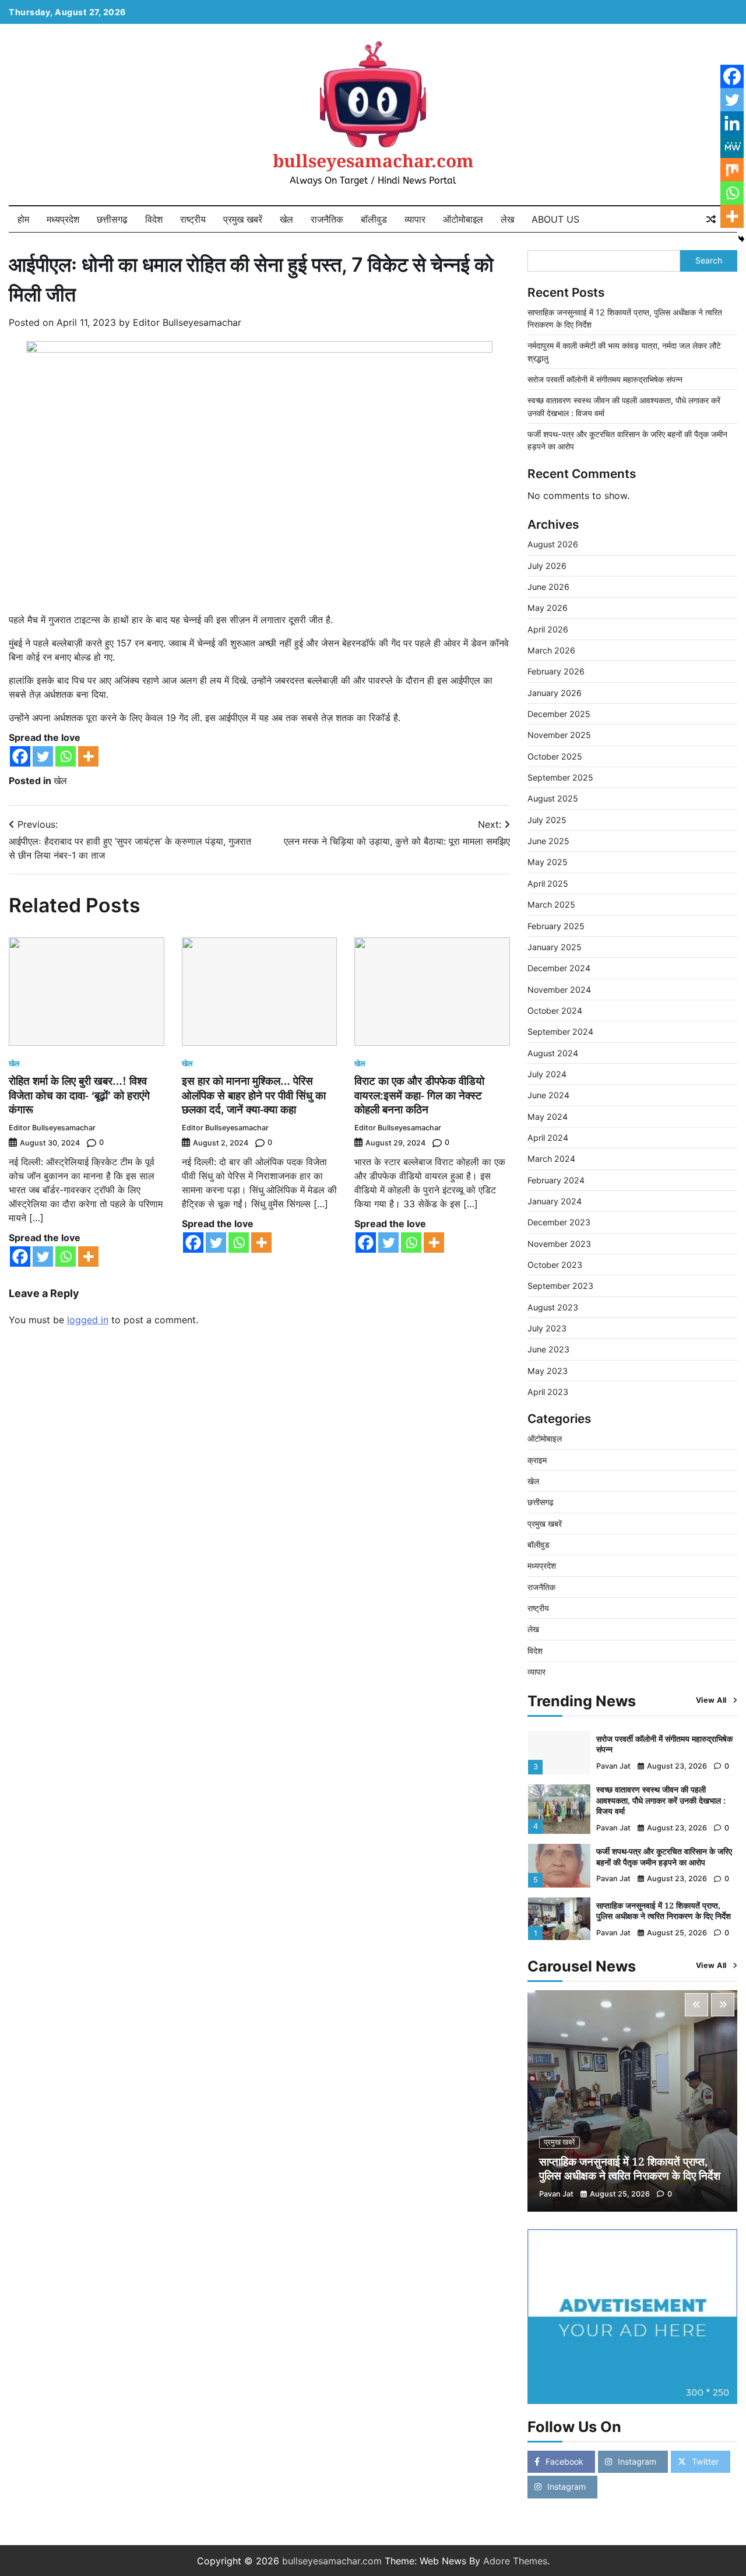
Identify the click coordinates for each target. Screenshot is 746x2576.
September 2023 (560, 1286)
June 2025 (548, 841)
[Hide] (741, 239)
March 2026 (551, 650)
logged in (88, 1320)
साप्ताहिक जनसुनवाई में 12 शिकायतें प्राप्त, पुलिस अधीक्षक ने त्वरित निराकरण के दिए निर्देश (664, 1911)
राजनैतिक (327, 219)
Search (709, 260)
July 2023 (547, 1328)
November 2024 (559, 990)
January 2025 (555, 947)
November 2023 (559, 1244)
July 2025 (547, 820)
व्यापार (415, 219)
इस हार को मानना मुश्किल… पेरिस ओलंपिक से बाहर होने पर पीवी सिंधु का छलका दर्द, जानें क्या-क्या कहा (254, 1095)
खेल (286, 219)
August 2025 (553, 798)
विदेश (154, 219)
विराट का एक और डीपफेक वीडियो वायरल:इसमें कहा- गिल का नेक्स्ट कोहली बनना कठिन (419, 1095)
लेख (507, 219)
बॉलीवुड (374, 219)
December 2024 (559, 968)
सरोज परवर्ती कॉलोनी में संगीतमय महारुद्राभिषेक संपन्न (605, 379)
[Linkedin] (732, 123)
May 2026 (548, 608)
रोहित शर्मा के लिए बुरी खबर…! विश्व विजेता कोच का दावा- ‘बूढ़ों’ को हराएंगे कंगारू (79, 1095)
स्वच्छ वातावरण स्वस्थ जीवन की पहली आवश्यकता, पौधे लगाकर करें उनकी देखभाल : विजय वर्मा (661, 1800)
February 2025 (556, 926)
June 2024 (548, 1095)
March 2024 (551, 1159)
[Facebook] (20, 756)
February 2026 (556, 671)
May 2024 (548, 1117)
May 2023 (548, 1371)
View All (711, 1700)
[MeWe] (732, 146)
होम (23, 219)
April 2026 (548, 629)
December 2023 (559, 1222)
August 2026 (553, 544)
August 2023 (553, 1307)
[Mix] (732, 170)
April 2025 (548, 883)
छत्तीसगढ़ (112, 219)
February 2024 (556, 1180)
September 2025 (560, 777)
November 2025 (559, 735)
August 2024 (553, 1053)
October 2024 (555, 1011)
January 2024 (555, 1201)
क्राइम (537, 1460)
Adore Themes (515, 2561)
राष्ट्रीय (193, 219)
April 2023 (548, 1392)
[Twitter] (43, 756)
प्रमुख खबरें (243, 219)
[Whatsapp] (66, 756)
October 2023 (555, 1265)
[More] (88, 756)
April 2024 (548, 1138)
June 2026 (548, 587)
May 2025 (548, 862)
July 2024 (547, 1074)
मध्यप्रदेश (63, 219)
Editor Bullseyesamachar (187, 322)
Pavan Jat (613, 1766)
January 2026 (555, 693)
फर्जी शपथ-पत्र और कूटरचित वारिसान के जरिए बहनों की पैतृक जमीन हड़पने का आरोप (664, 1857)
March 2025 (551, 904)
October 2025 (555, 756)
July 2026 (547, 566)
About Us (555, 219)
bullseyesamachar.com (373, 161)
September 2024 (560, 1032)
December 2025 (559, 714)
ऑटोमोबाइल (463, 219)
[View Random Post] (711, 219)
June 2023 (548, 1349)
